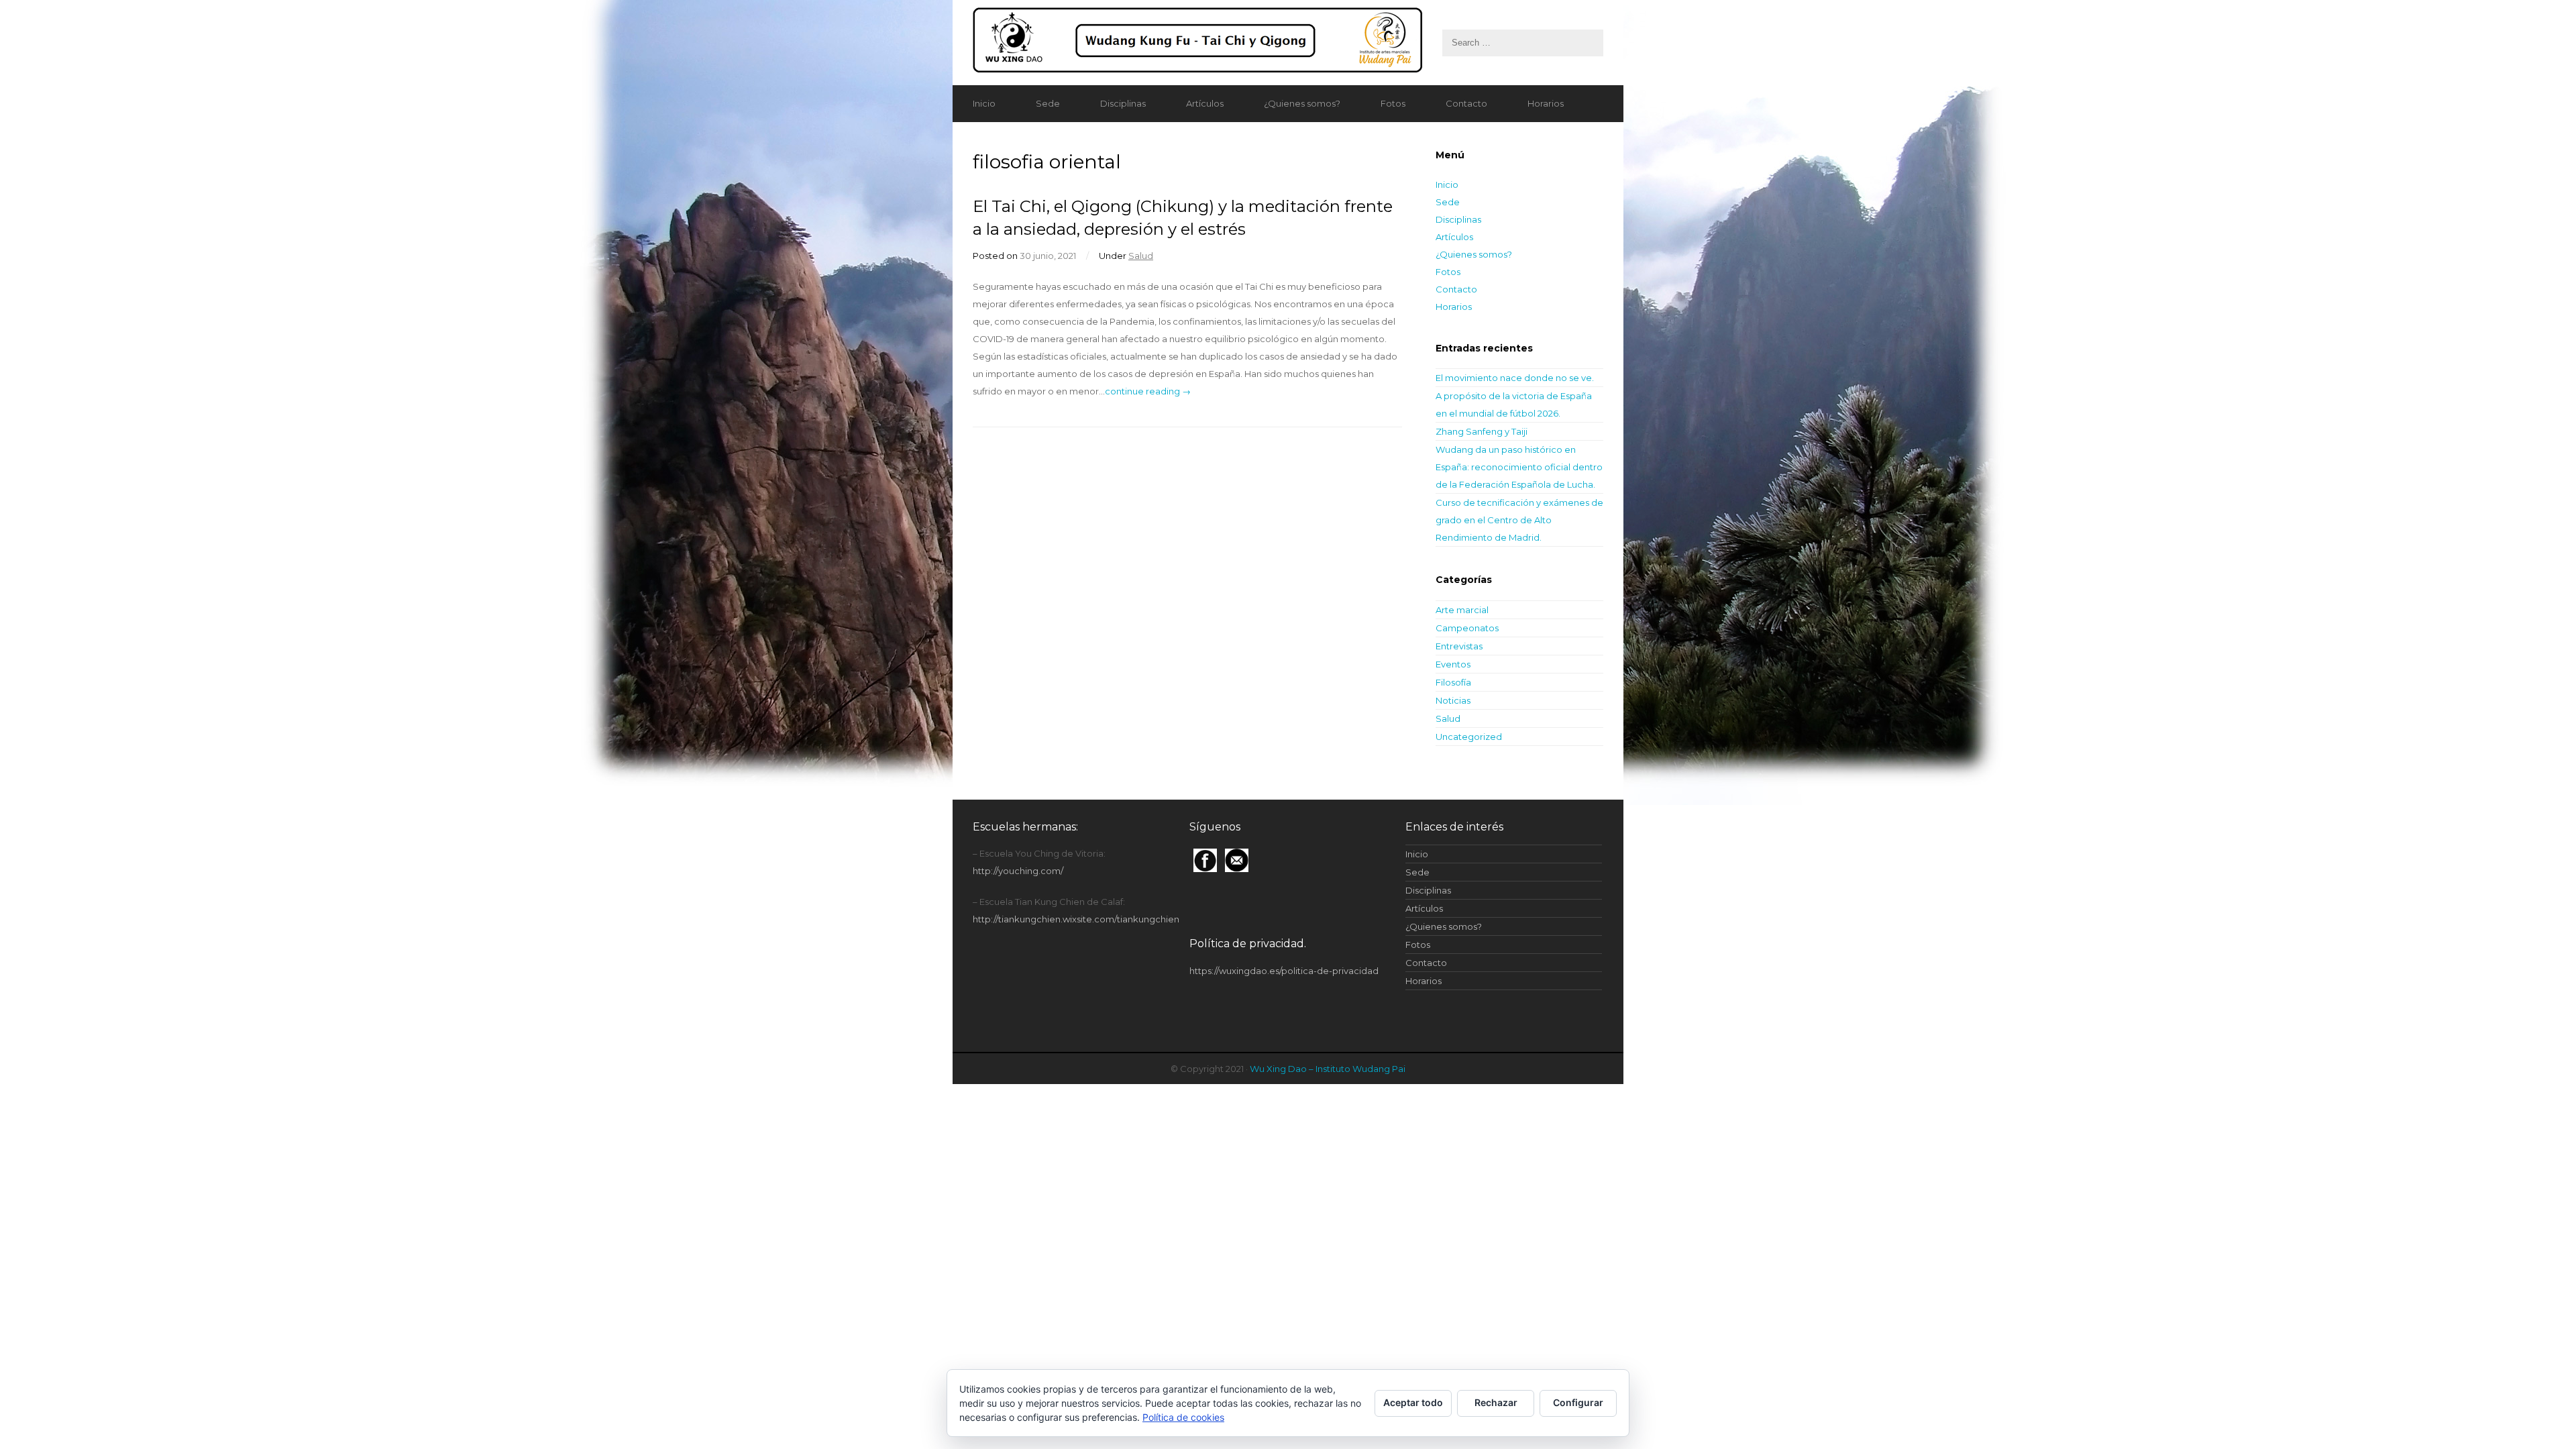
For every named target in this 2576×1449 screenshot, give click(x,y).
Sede (1048, 103)
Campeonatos (1467, 628)
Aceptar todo (1413, 1402)
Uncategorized (1469, 737)
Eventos (1453, 664)
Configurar (1578, 1402)
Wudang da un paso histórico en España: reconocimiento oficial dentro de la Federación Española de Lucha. (1519, 467)
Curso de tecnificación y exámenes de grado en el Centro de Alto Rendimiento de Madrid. (1519, 520)
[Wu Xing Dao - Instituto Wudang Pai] (1288, 43)
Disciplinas (1123, 103)
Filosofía (1453, 682)
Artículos (1205, 103)
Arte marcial (1462, 610)
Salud (1141, 256)
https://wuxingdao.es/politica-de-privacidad (1284, 971)
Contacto (1466, 103)
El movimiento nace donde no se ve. (1515, 378)
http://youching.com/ (1018, 871)
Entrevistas (1459, 646)
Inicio (984, 103)
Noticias (1453, 700)
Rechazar (1496, 1402)
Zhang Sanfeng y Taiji (1482, 431)
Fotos (1393, 103)
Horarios (1546, 103)
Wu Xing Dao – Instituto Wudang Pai (1328, 1069)
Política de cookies (1183, 1417)
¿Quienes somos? (1302, 103)
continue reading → (1148, 391)
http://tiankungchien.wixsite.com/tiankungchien (1076, 919)
